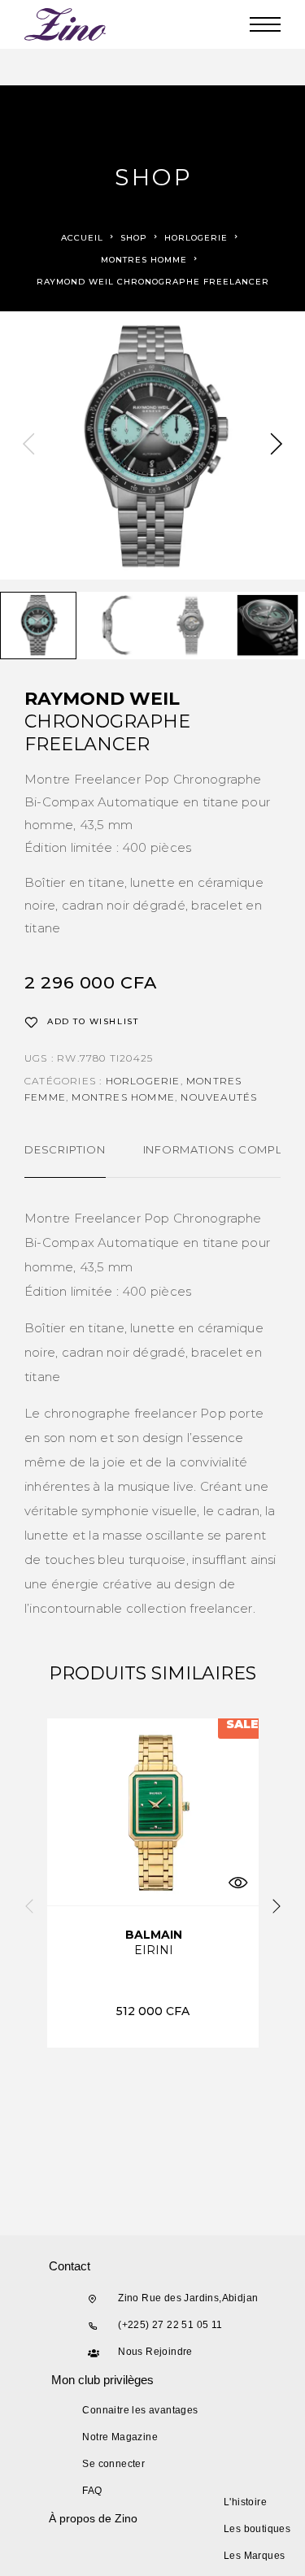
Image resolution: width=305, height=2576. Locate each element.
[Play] (38, 626)
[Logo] (66, 24)
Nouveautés (219, 1097)
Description (65, 1149)
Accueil (82, 238)
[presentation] (28, 445)
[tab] (65, 1160)
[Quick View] (238, 1883)
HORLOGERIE (196, 238)
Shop (134, 238)
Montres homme (144, 260)
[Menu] (265, 24)
